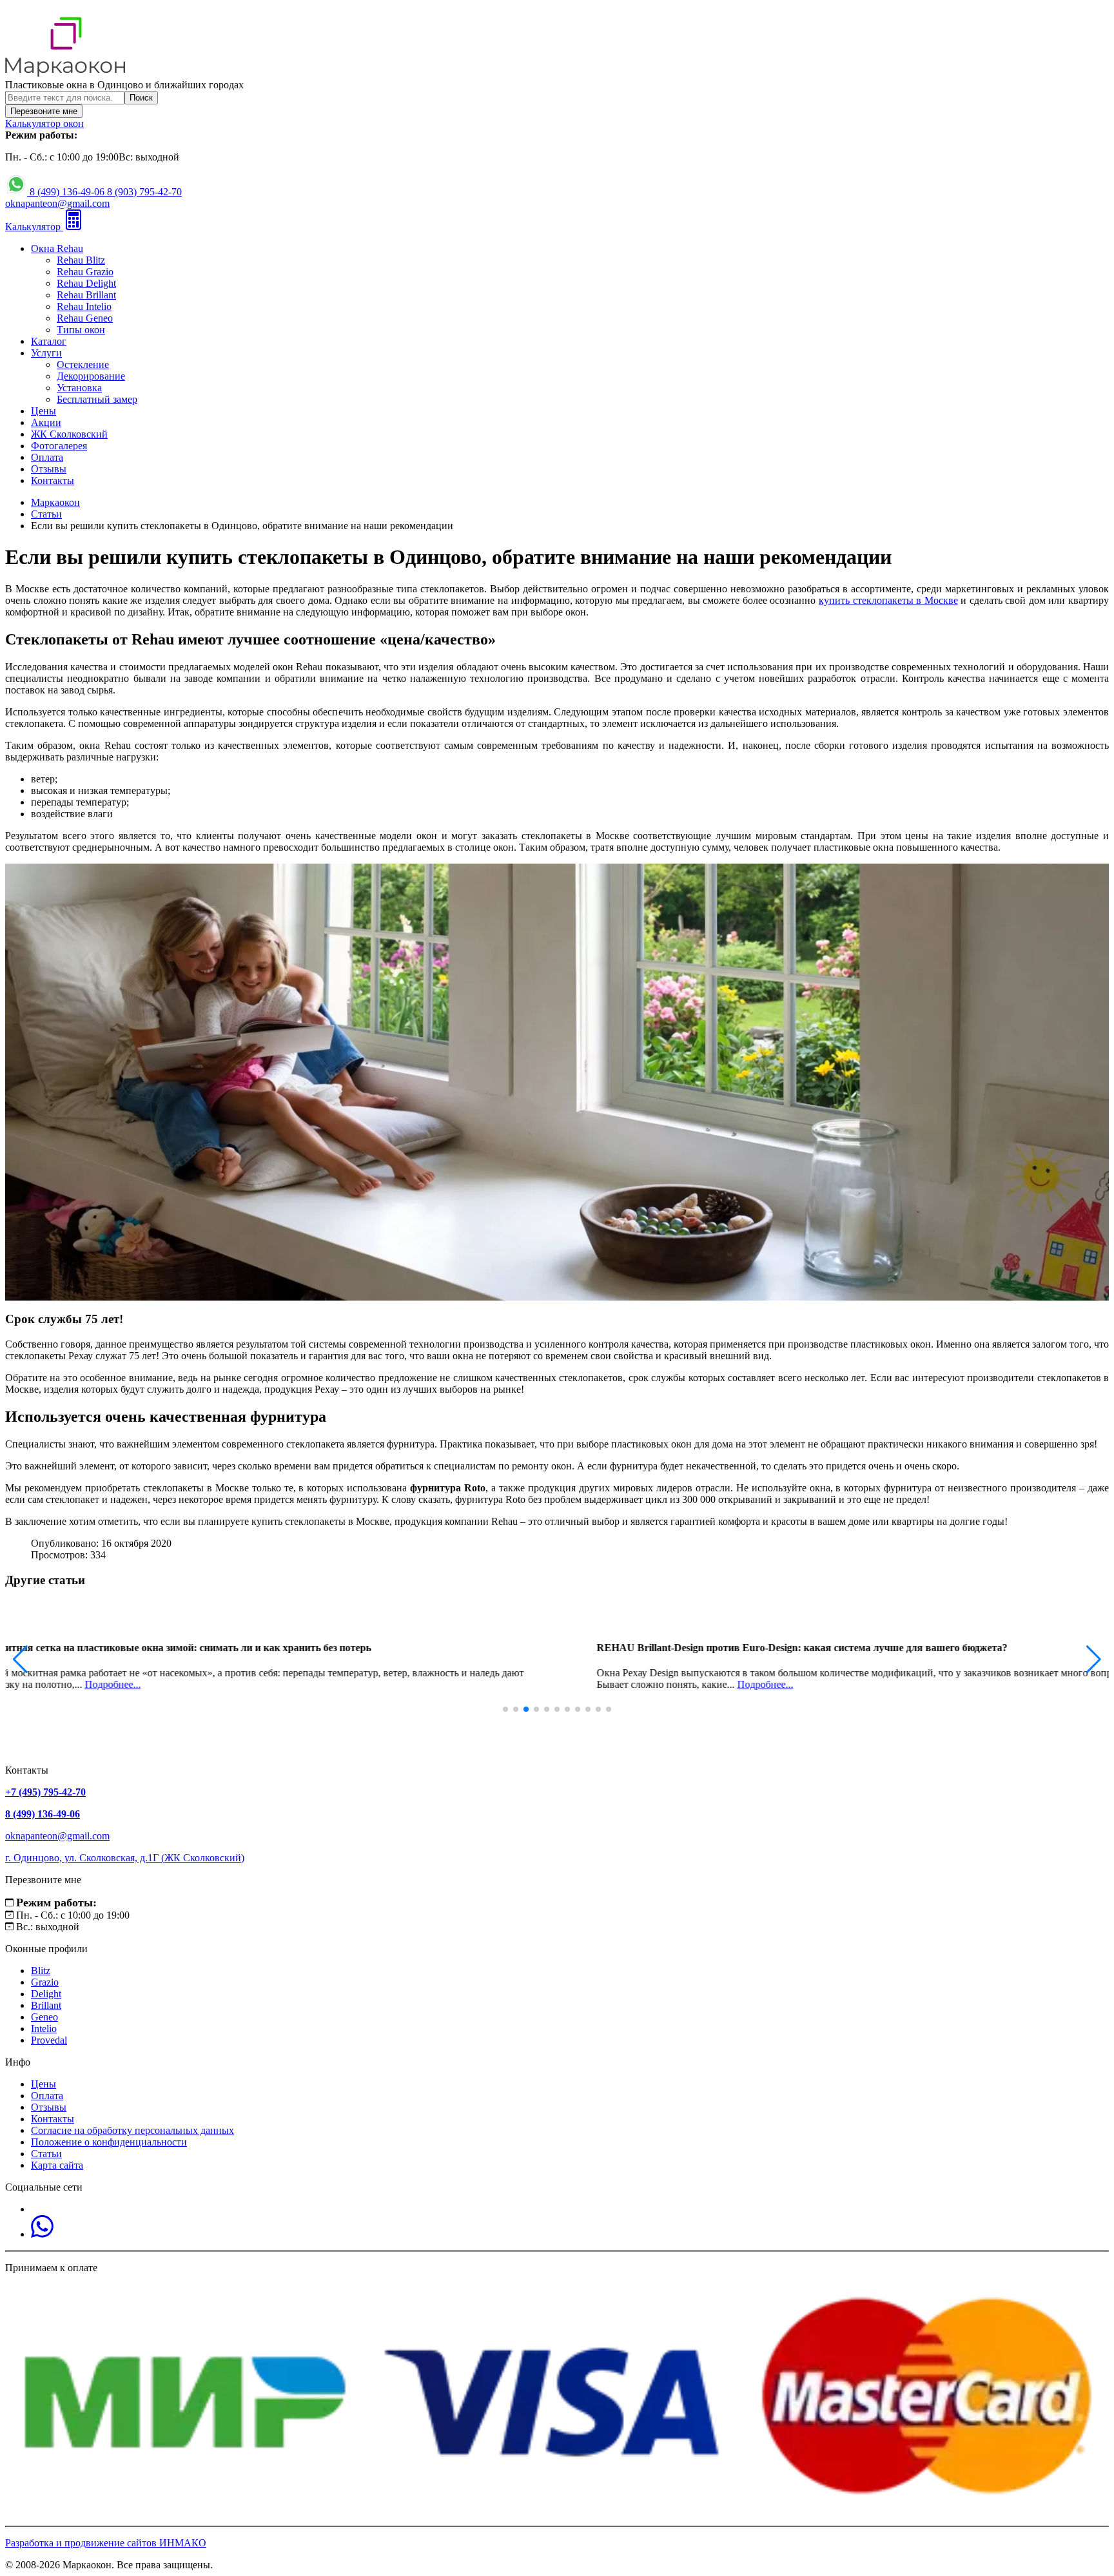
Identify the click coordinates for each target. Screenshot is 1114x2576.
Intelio (44, 2029)
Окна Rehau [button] (57, 248)
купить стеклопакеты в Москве (888, 600)
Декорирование (91, 376)
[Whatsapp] (42, 2234)
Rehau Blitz (81, 260)
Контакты (53, 480)
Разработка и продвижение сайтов (82, 2543)
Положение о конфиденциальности (109, 2142)
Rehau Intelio (84, 306)
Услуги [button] (46, 353)
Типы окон (81, 330)
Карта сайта (57, 2165)
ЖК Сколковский (69, 434)
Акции (46, 422)
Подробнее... (335, 1684)
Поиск (141, 98)
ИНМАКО (183, 2543)
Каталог (49, 341)
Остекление (83, 364)
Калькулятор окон (44, 123)
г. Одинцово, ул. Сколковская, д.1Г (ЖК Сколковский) (125, 1858)
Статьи (46, 2154)
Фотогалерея (59, 446)
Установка (79, 388)
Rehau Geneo (85, 318)
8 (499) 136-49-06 (68, 192)
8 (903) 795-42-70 (144, 192)
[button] (1094, 1660)
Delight (46, 1994)
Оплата (47, 457)
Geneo (44, 2017)
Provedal (49, 2040)
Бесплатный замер (97, 399)
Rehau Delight (86, 283)
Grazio (45, 1982)
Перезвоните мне (44, 111)
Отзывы (49, 469)
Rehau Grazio (85, 272)
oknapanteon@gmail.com (57, 203)
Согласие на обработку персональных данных (132, 2130)
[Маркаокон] (65, 73)
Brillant (46, 2005)
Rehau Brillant (86, 295)
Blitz (41, 1971)
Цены (44, 411)
